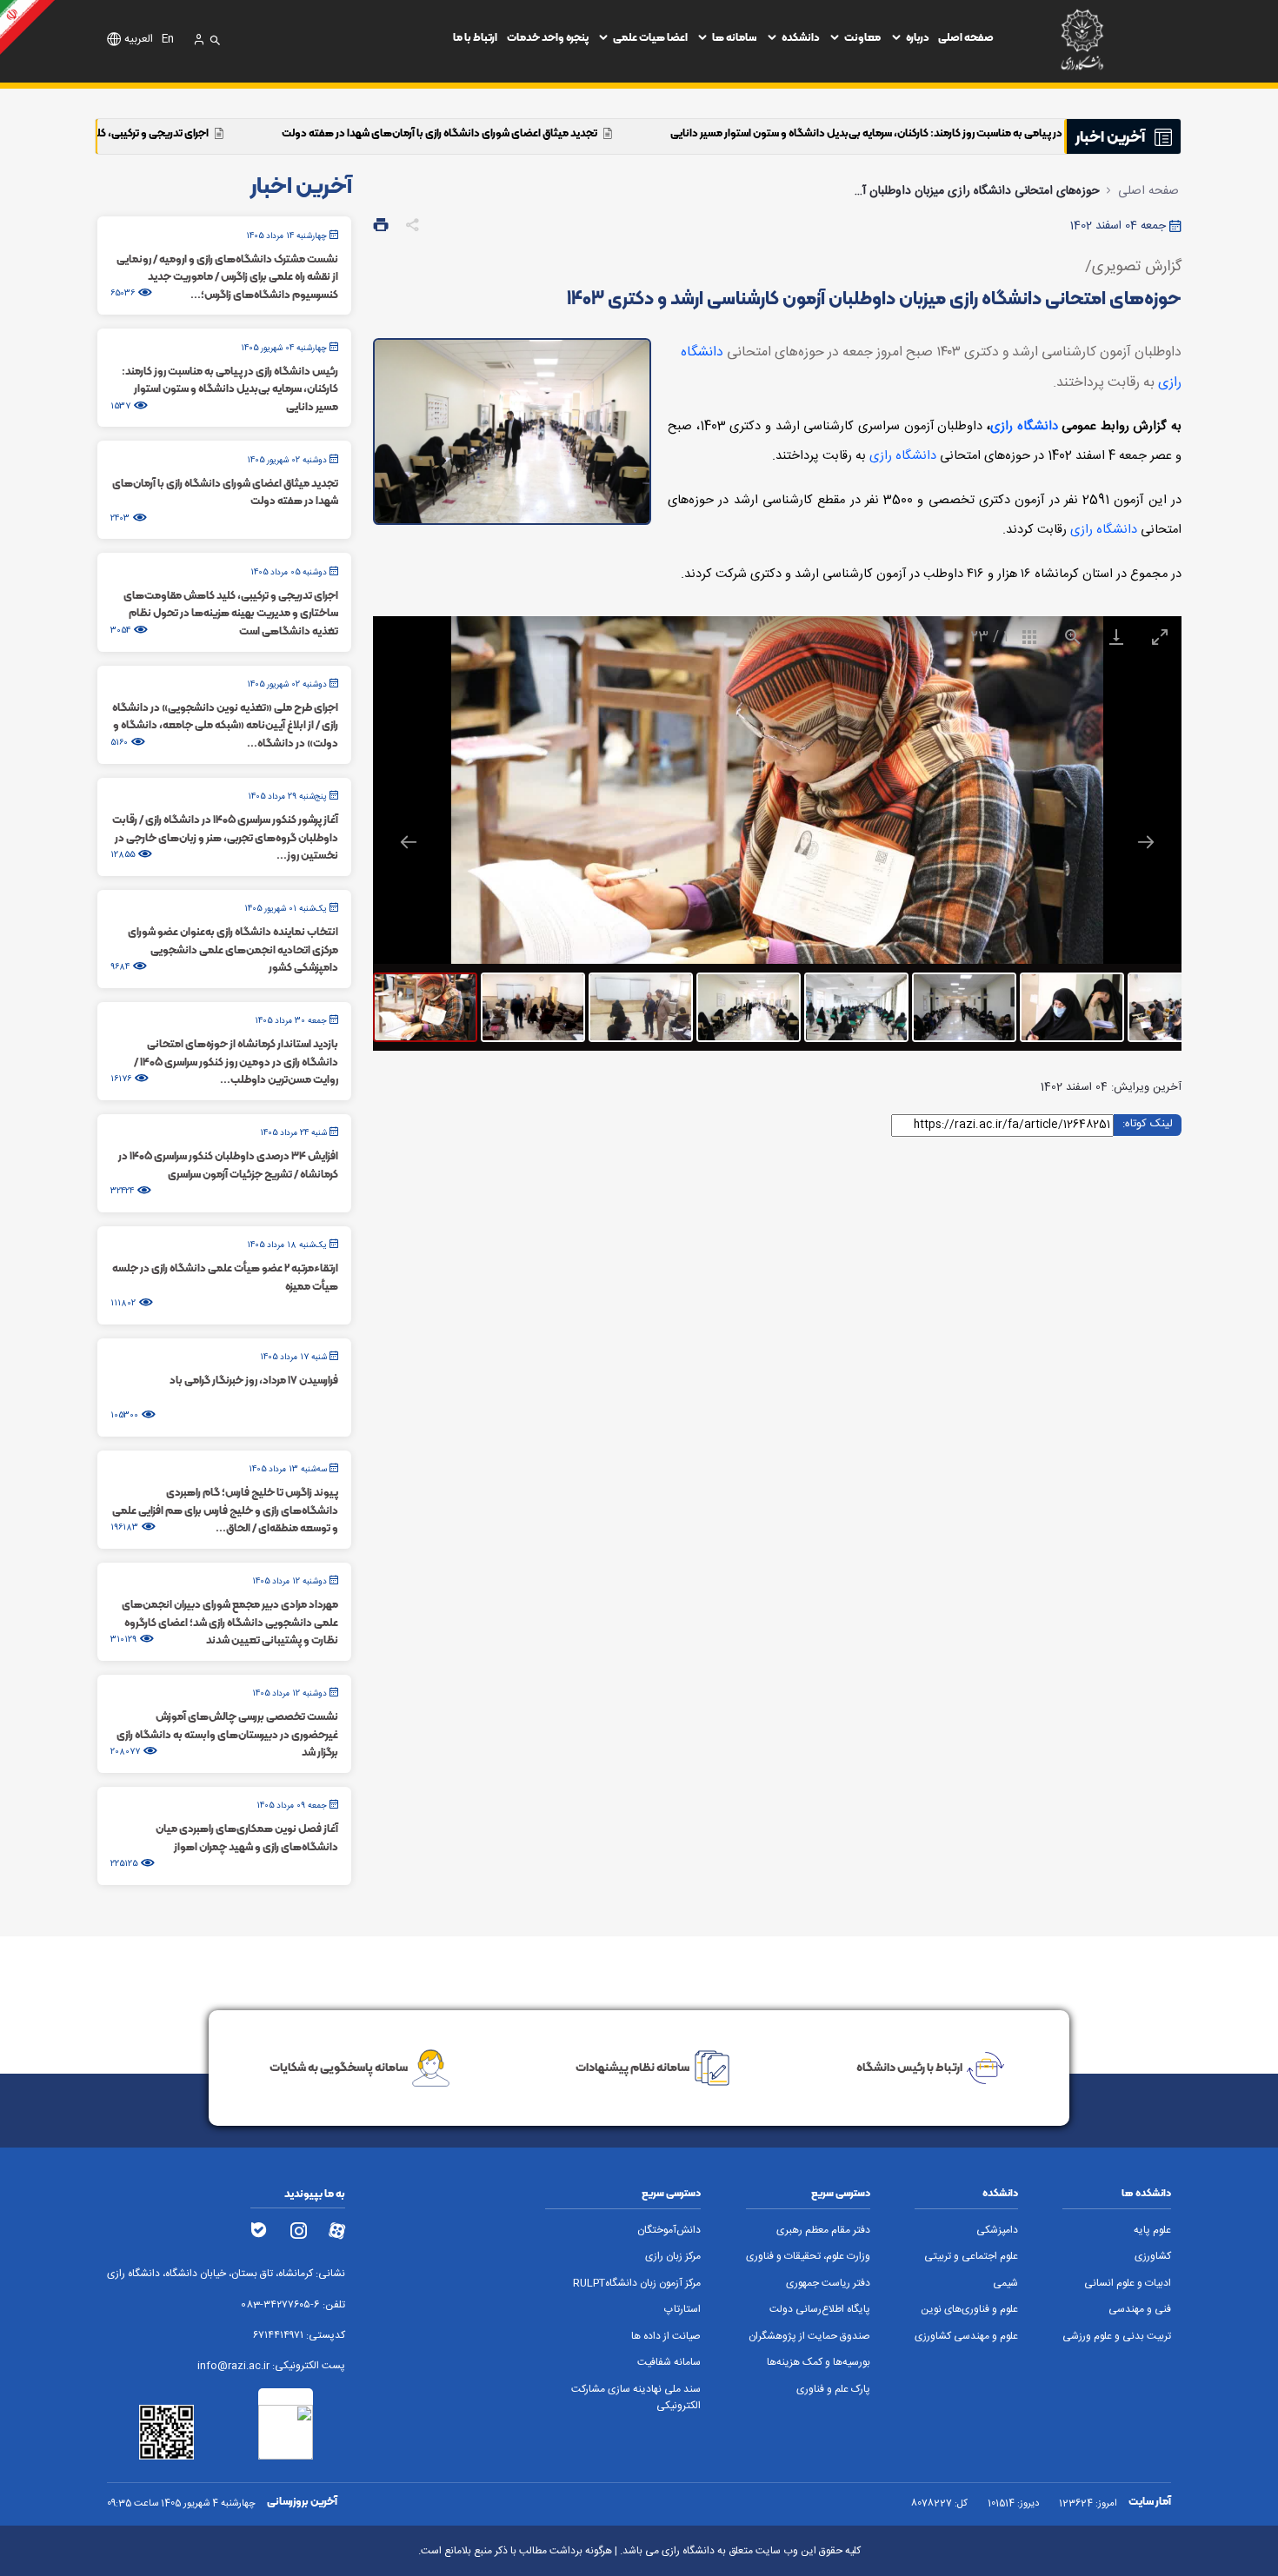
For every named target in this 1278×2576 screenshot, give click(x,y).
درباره (918, 37)
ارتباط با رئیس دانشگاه (909, 2067)
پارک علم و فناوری (833, 2390)
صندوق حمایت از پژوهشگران (809, 2337)
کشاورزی (1153, 2257)
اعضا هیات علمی (650, 37)
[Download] (1116, 637)
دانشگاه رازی (1024, 427)
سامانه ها (734, 37)
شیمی (1005, 2284)
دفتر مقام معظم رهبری (823, 2231)
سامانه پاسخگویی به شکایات (339, 2067)
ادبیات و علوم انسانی (1128, 2284)
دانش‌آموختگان (669, 2231)
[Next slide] (1146, 842)
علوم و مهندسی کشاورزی (966, 2337)
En (168, 40)
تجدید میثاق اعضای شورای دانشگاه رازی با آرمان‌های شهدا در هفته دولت (625, 133)
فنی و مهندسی (1140, 2310)
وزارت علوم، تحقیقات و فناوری (808, 2257)
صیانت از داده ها (666, 2337)
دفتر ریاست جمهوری (828, 2284)
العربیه (139, 40)
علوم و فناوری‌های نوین (969, 2310)
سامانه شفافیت (669, 2363)
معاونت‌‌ (862, 37)
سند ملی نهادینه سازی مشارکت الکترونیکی (636, 2398)
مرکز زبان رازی (673, 2257)
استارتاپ (682, 2310)
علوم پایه (1152, 2231)
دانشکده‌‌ (801, 37)
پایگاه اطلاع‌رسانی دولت (820, 2310)
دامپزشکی (997, 2231)
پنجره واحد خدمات (548, 37)
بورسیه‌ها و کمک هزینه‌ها (819, 2363)
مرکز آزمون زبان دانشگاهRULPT (637, 2284)
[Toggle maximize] (1160, 637)
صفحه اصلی (966, 37)
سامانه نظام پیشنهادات (632, 2067)
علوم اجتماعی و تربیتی (971, 2257)
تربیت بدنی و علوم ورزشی (1117, 2337)
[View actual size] (1073, 637)
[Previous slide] (409, 842)
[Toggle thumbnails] (1029, 637)
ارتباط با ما (475, 37)
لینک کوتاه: (1148, 1124)
